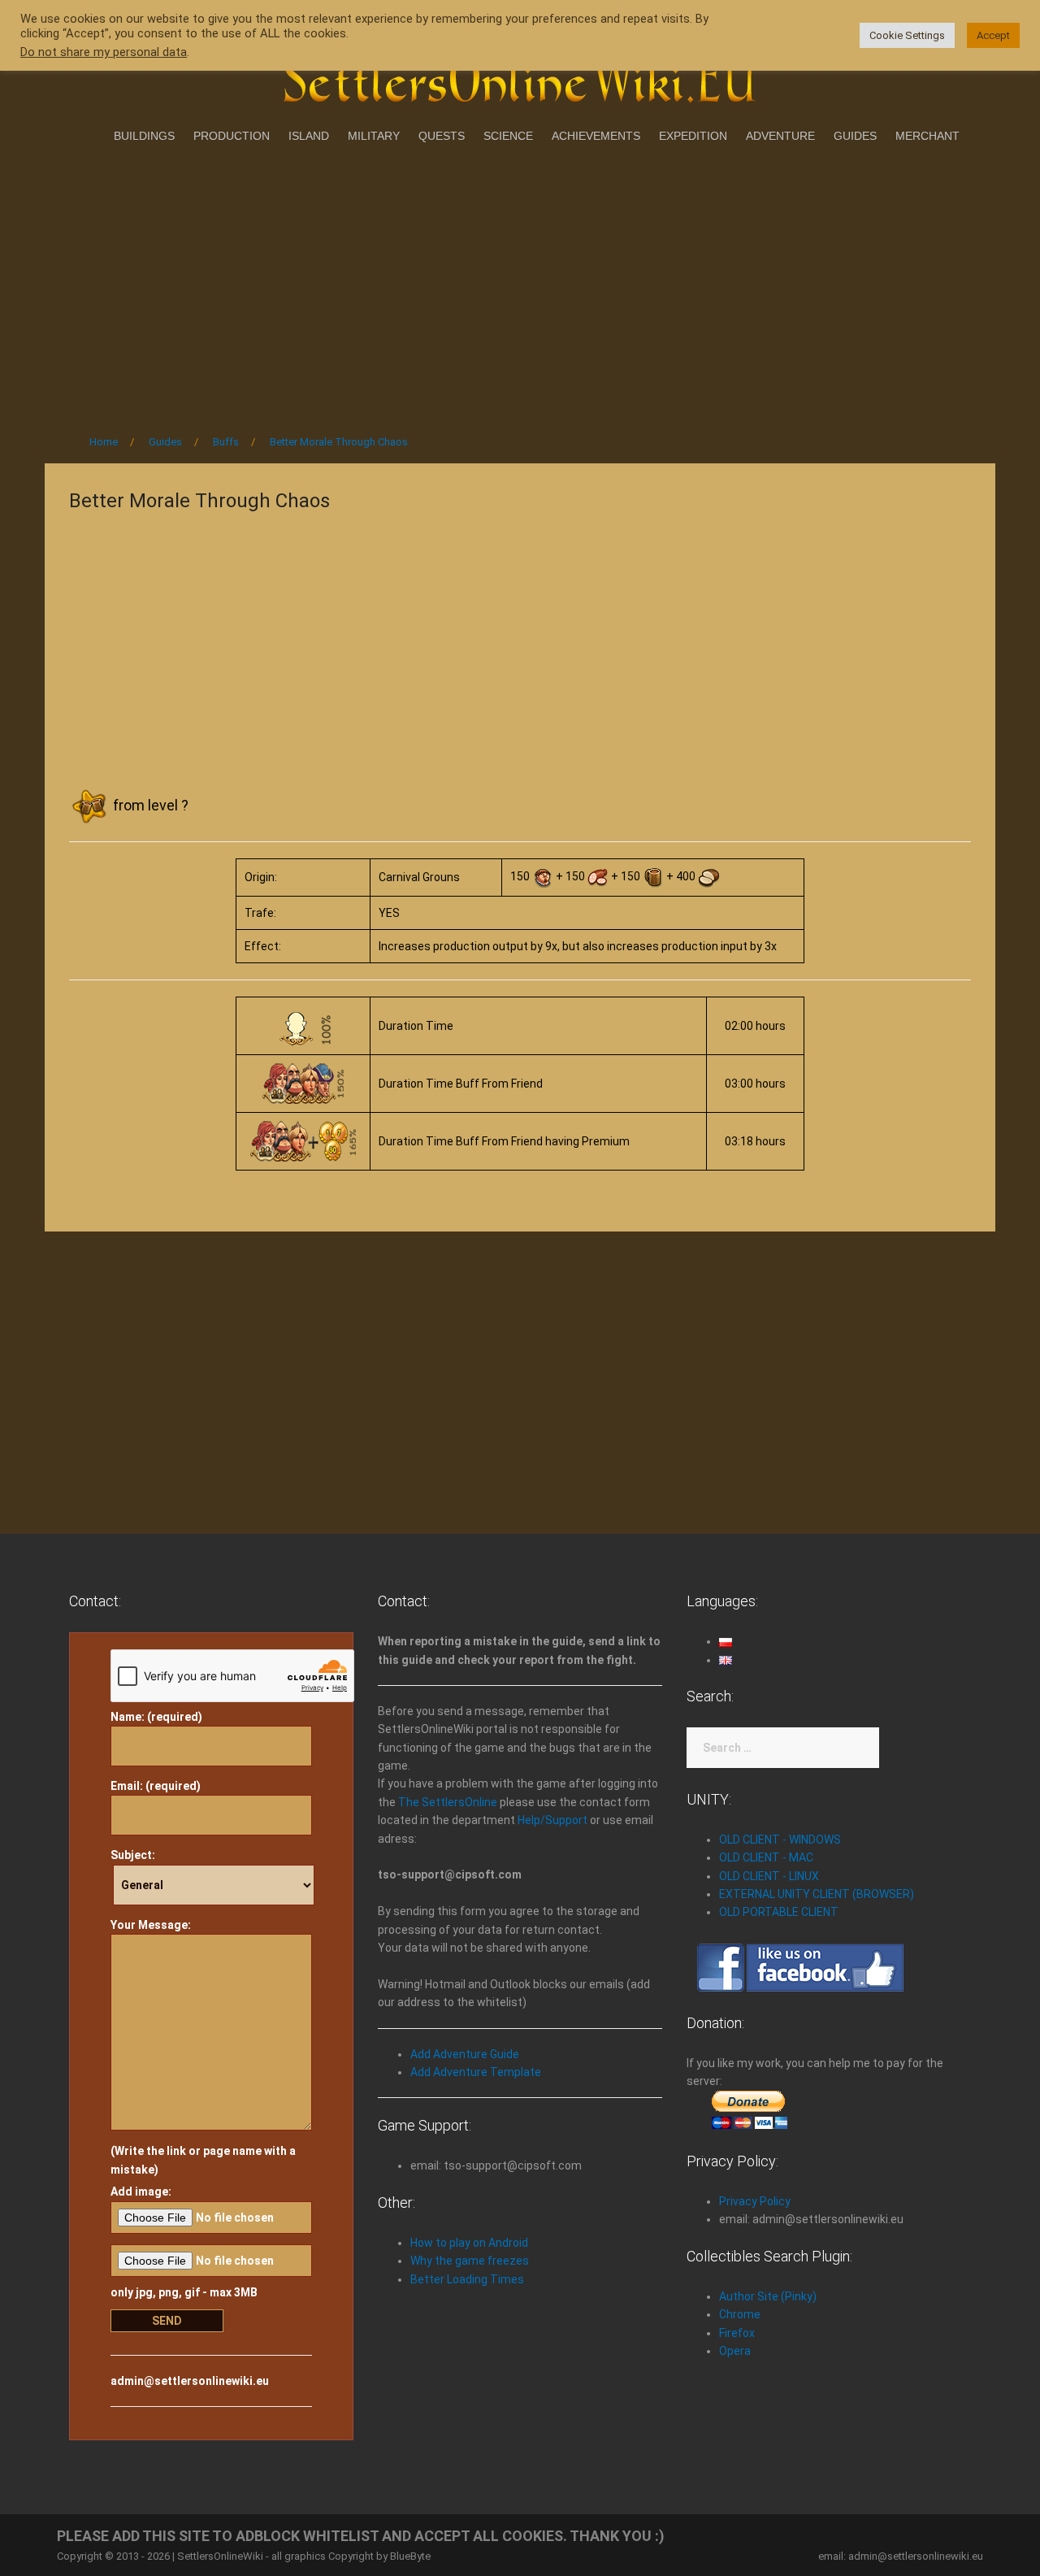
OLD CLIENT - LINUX (769, 1876)
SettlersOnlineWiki (220, 2556)
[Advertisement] (520, 284)
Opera (735, 2351)
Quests (442, 136)
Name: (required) (156, 1717)
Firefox (737, 2333)
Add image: (141, 2192)
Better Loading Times (467, 2279)
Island (309, 136)
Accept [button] (993, 35)
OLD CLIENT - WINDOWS (780, 1840)
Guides (855, 136)
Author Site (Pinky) (768, 2296)
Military (374, 136)
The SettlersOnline (448, 1802)
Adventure (780, 136)
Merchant (927, 136)
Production (232, 136)
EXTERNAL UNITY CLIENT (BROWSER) (817, 1894)
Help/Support (552, 1820)
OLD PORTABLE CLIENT (779, 1912)
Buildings (144, 136)
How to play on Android (469, 2243)
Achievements (596, 136)
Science (508, 136)
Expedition (693, 136)
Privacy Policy (755, 2201)
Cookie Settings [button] (907, 35)
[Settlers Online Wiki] (520, 75)
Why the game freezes (470, 2261)
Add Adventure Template (476, 2072)
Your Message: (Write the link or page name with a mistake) (203, 2047)
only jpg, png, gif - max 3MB (184, 2292)
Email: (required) (156, 1786)
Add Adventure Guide (465, 2054)
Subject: (133, 1855)
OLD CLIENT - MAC (766, 1857)
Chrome (740, 2314)
